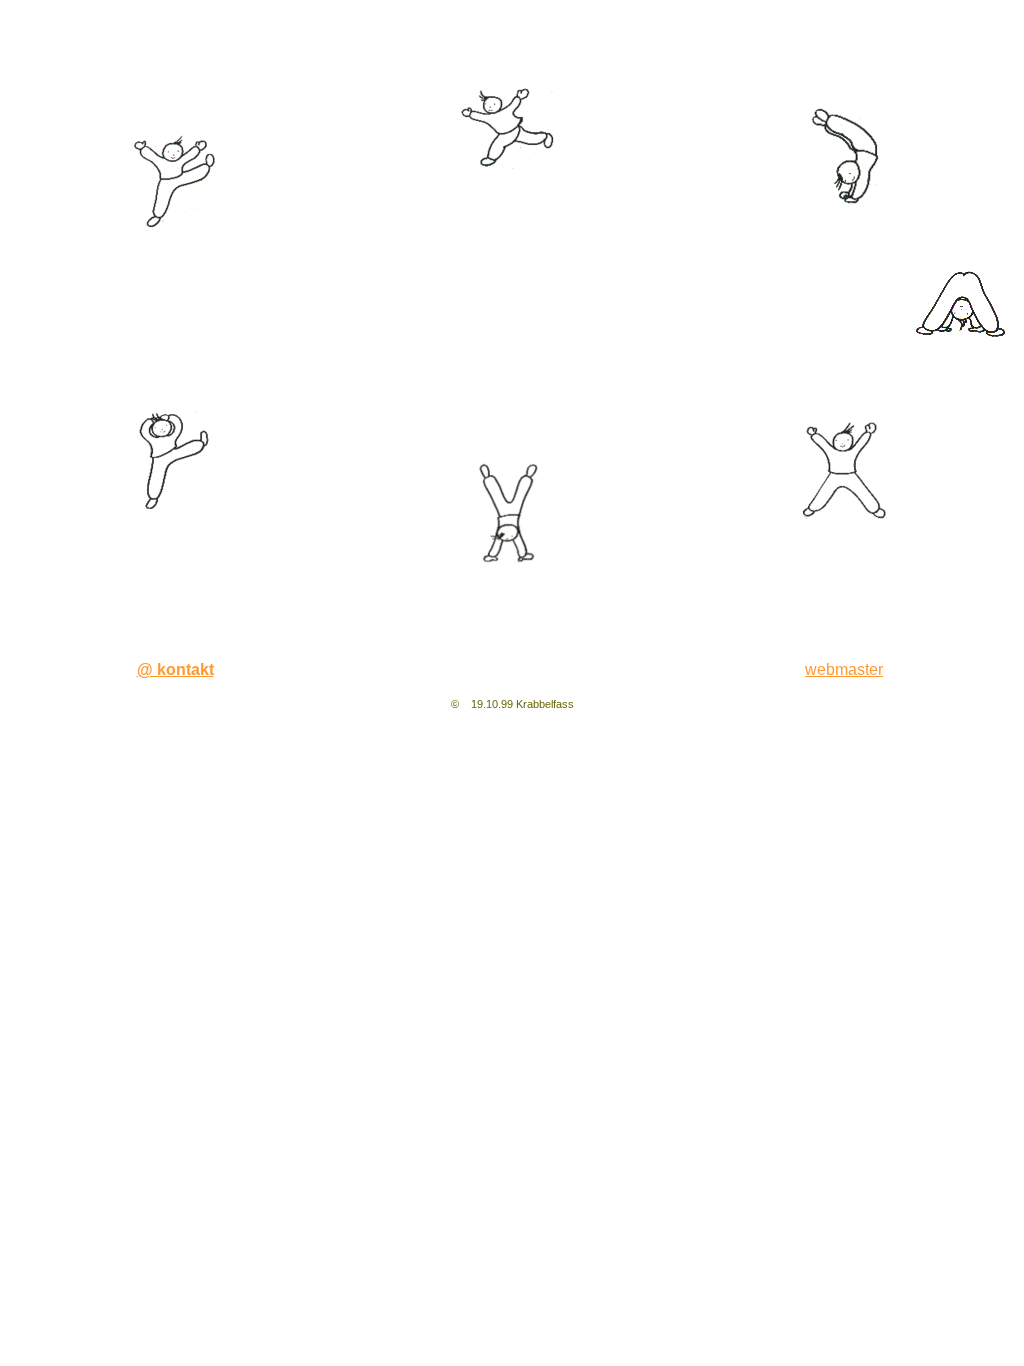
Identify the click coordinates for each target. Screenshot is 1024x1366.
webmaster (844, 669)
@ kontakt (175, 669)
